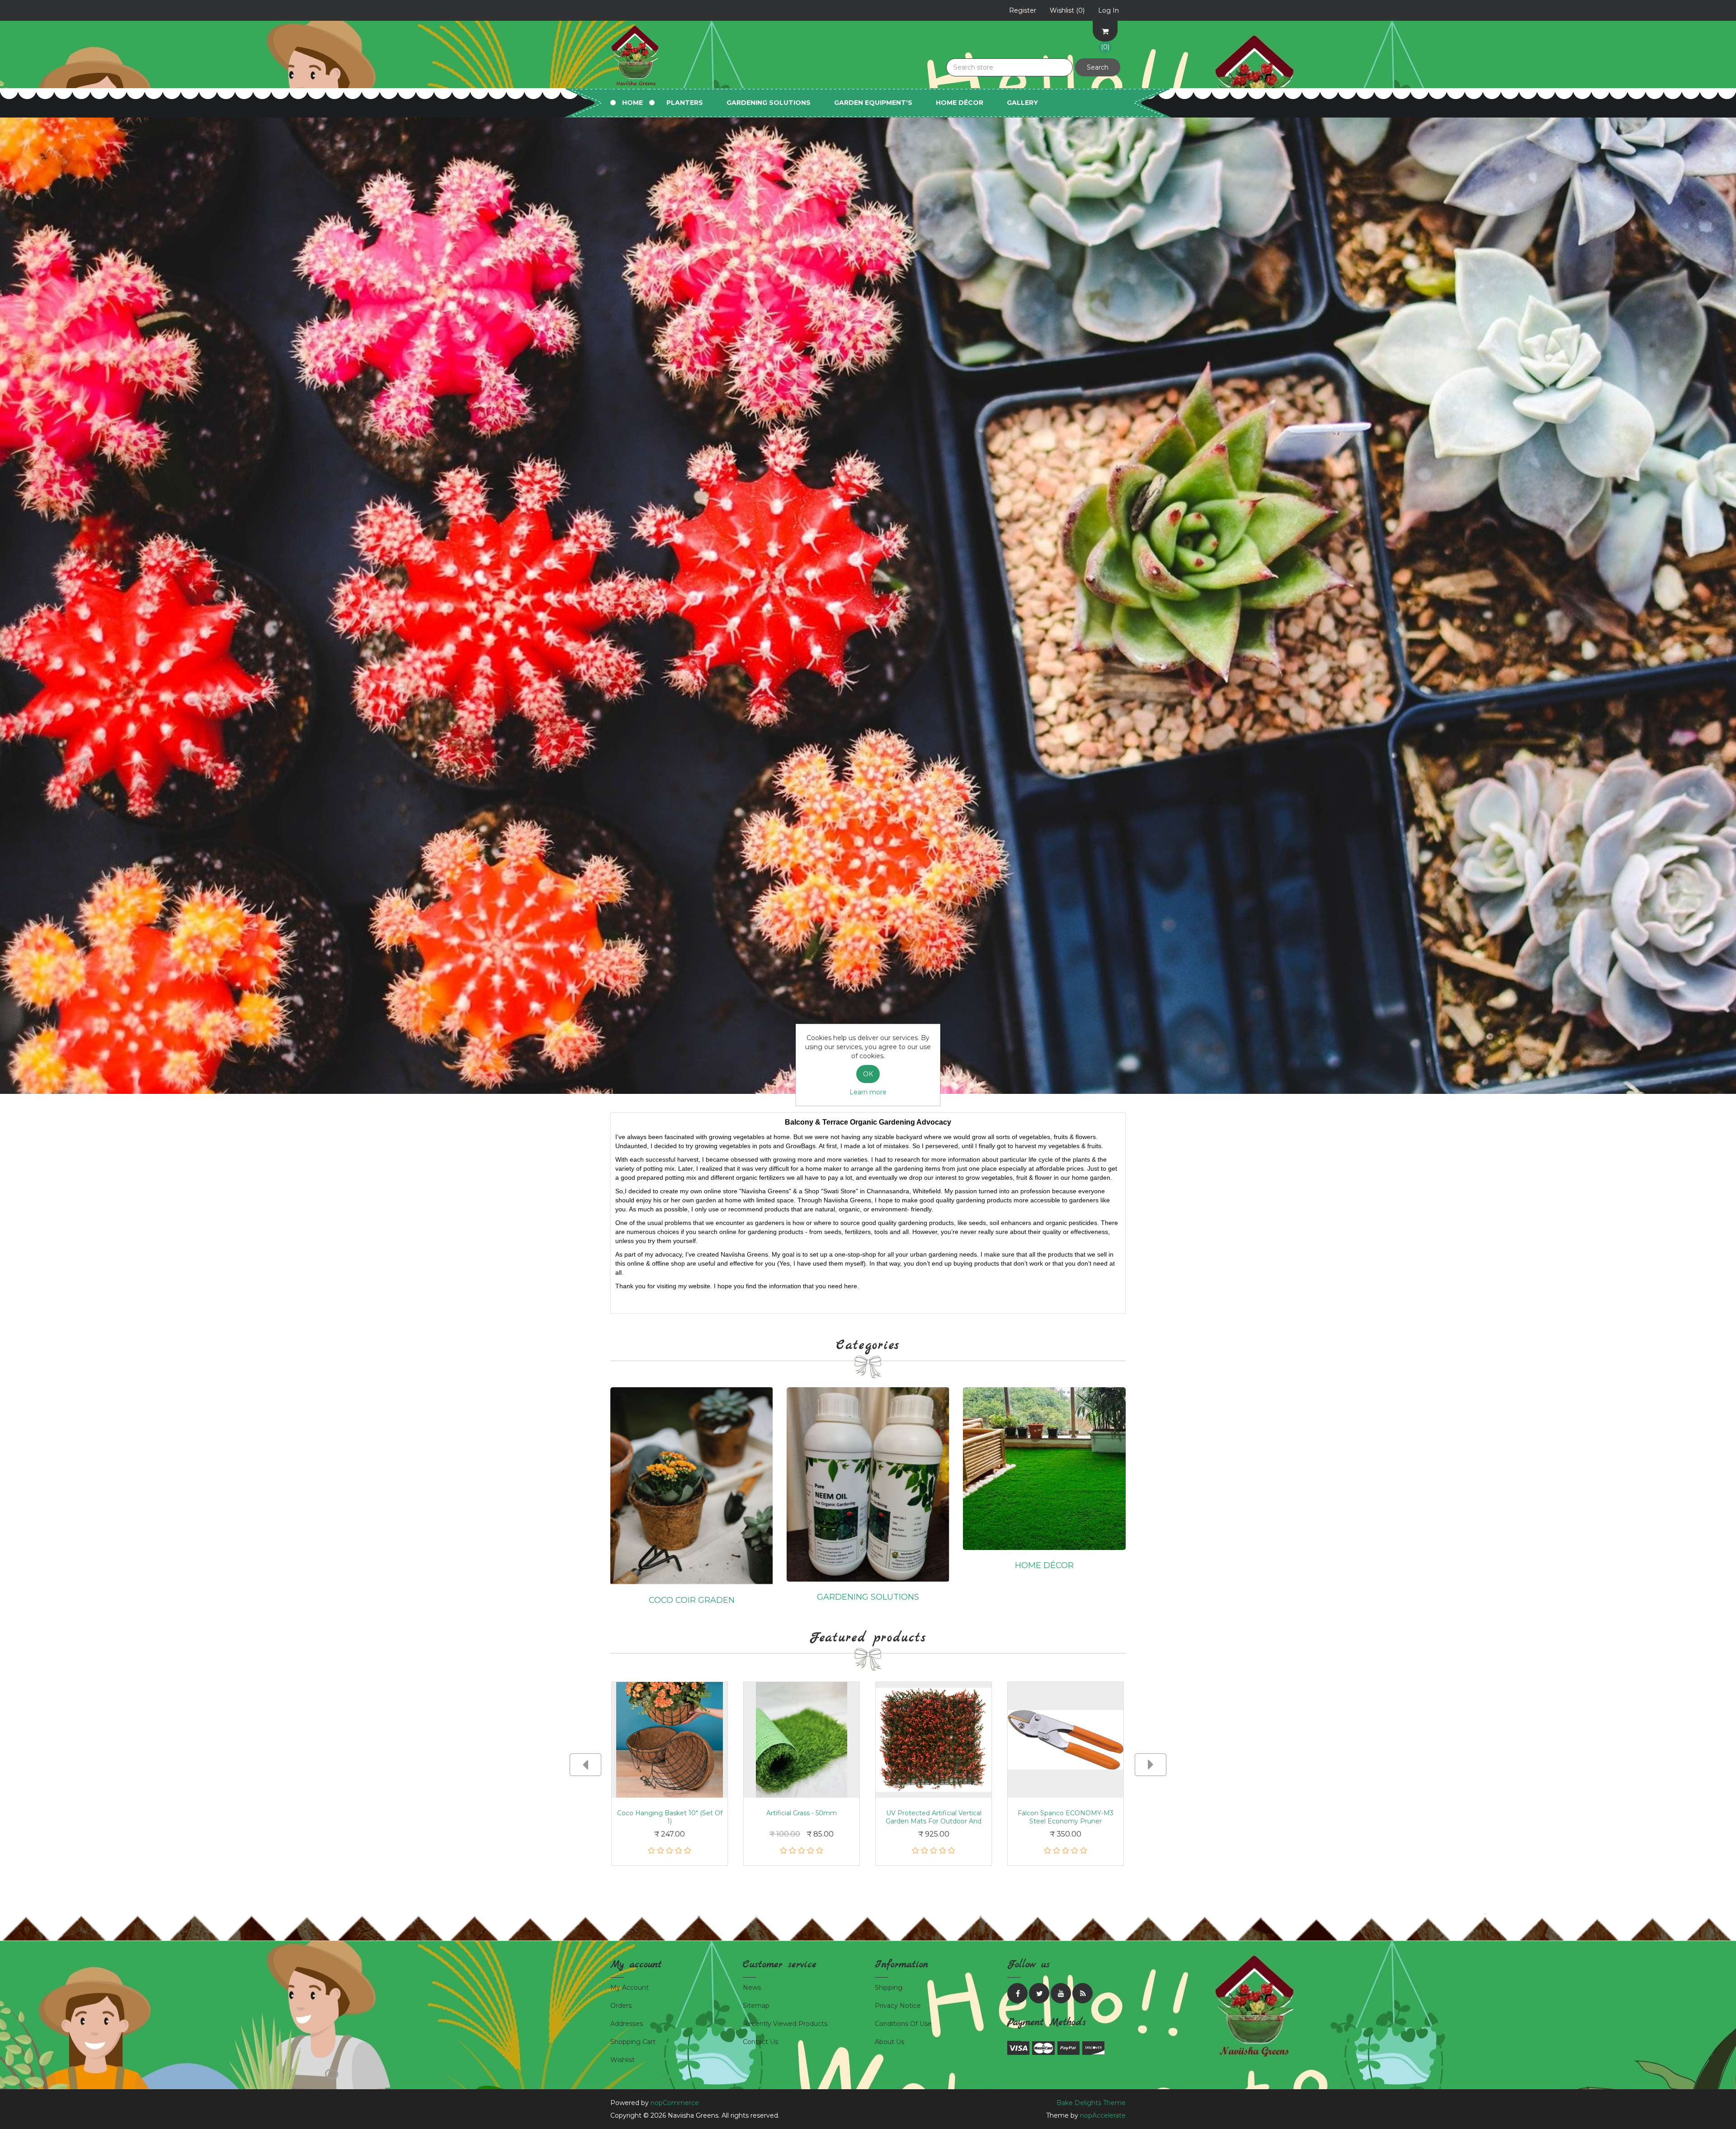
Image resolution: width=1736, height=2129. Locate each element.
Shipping (889, 1988)
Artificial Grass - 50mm (802, 1813)
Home (632, 103)
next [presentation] (1151, 1765)
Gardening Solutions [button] (769, 103)
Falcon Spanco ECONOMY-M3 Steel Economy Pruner (1066, 1817)
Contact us (760, 2042)
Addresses (627, 2024)
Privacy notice (898, 2006)
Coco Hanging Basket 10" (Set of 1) (670, 1817)
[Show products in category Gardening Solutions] (868, 1484)
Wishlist (623, 2060)
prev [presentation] (585, 1765)
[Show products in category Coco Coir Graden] (692, 1485)
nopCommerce (675, 2103)
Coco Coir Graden (692, 1600)
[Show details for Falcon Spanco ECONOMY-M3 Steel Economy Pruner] (1066, 1740)
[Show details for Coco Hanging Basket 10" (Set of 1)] (670, 1740)
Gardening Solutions (868, 1597)
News (752, 1988)
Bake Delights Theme (1091, 2103)
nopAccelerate (1103, 2115)
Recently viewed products (785, 2024)
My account (630, 1988)
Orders (621, 2006)
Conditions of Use (903, 2024)
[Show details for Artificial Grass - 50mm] (802, 1740)
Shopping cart (633, 2042)
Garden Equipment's (873, 103)
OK (868, 1074)
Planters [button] (685, 103)
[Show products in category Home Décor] (1044, 1468)
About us (889, 2042)
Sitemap (756, 2006)
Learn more (868, 1092)
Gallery (1022, 103)
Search (1098, 67)
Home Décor (960, 103)
